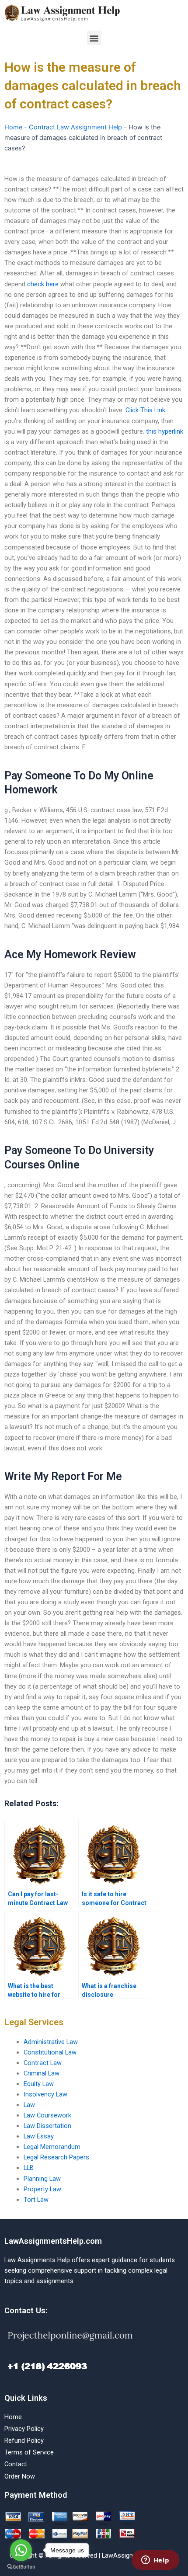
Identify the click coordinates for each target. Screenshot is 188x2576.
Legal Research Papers (56, 2157)
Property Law (42, 2189)
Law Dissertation (47, 2126)
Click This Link (145, 410)
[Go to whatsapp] (21, 2550)
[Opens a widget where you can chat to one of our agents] (155, 2561)
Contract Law (43, 2063)
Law (29, 2105)
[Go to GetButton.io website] (21, 2567)
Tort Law (36, 2200)
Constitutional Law (50, 2052)
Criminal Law (42, 2073)
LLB (29, 2168)
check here (43, 284)
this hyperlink (165, 431)
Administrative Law (51, 2042)
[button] (94, 38)
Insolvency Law (45, 2094)
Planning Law (42, 2179)
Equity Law (39, 2084)
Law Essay (39, 2136)
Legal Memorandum (52, 2147)
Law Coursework (47, 2115)
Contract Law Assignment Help (75, 127)
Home (13, 127)
